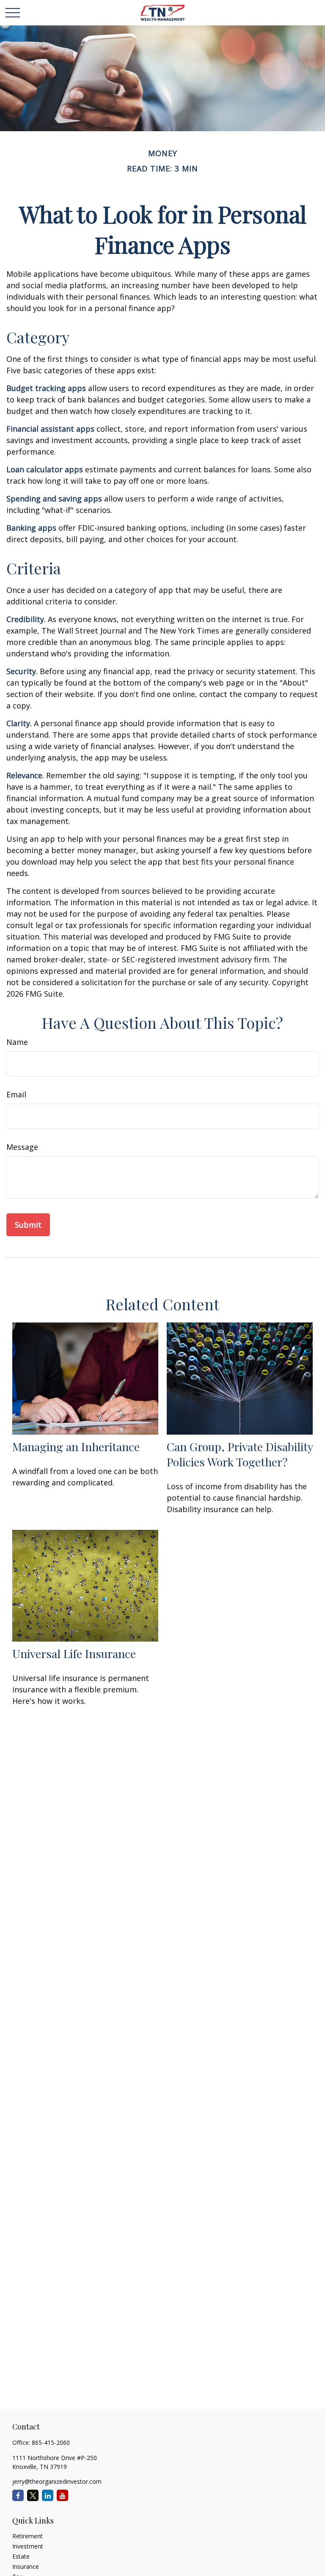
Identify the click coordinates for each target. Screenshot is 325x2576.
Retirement (28, 2536)
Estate (21, 2556)
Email (16, 1094)
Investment (28, 2546)
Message (22, 1147)
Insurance (26, 2566)
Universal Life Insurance (74, 1653)
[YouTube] (62, 2495)
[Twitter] (33, 2495)
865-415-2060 (51, 2442)
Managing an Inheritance (76, 1446)
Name (17, 1042)
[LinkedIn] (48, 2495)
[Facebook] (18, 2495)
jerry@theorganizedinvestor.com (57, 2481)
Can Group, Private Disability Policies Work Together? (240, 1454)
